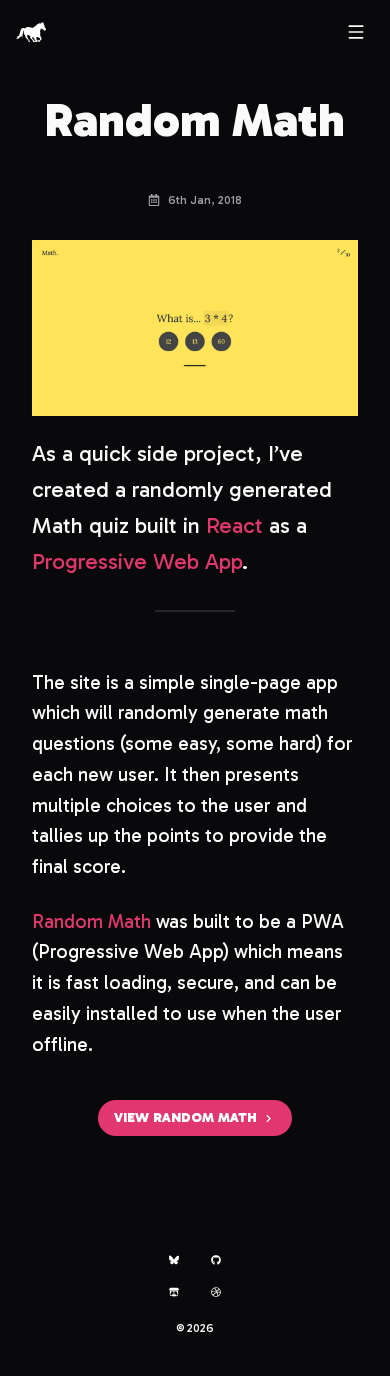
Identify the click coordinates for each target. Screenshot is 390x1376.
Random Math (91, 921)
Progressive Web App (137, 561)
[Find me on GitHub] (216, 1260)
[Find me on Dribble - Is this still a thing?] (216, 1292)
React (234, 525)
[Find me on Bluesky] (174, 1260)
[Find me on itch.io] (174, 1292)
